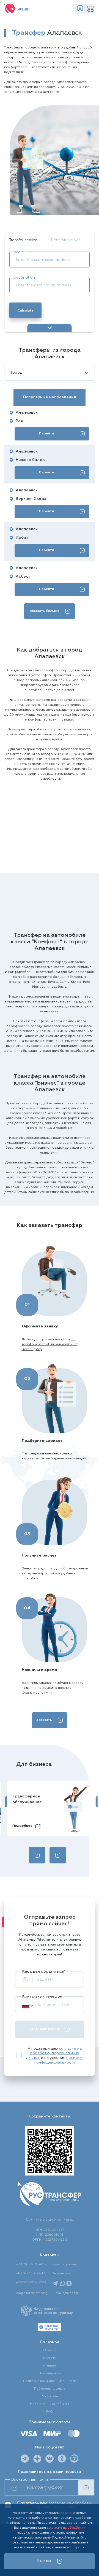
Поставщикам (50, 2373)
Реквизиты (50, 2396)
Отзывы (50, 2350)
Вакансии (50, 2358)
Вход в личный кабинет (50, 2404)
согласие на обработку (66, 2528)
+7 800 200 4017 (70, 87)
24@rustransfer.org (32, 2293)
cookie (66, 2513)
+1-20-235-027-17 (30, 2274)
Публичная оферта (50, 2389)
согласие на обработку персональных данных (54, 2053)
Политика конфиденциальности (50, 2381)
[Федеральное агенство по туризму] (47, 2311)
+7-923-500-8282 (31, 2283)
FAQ (50, 2412)
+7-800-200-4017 (31, 2264)
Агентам (50, 2366)
